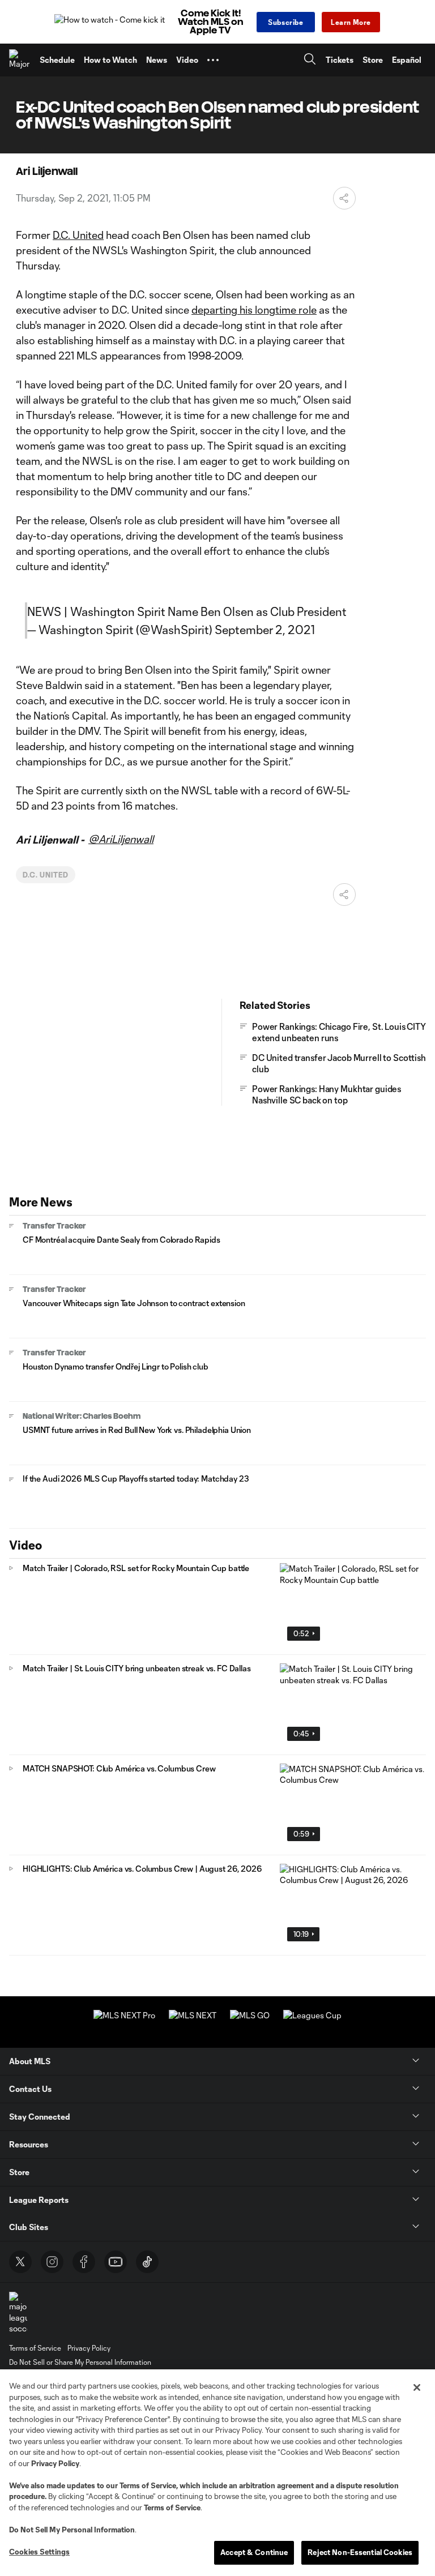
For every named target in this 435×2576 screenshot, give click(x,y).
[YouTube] (116, 2262)
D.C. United (78, 235)
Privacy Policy (55, 2463)
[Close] (417, 2387)
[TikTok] (147, 2262)
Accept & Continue (254, 2552)
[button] (213, 60)
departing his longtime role (254, 310)
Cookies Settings (39, 2552)
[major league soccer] (18, 2313)
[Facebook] (84, 2262)
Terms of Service (148, 2485)
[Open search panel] (310, 60)
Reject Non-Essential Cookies (360, 2552)
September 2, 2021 (265, 630)
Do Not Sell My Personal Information (72, 2530)
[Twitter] (20, 2262)
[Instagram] (52, 2262)
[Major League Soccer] (20, 60)
